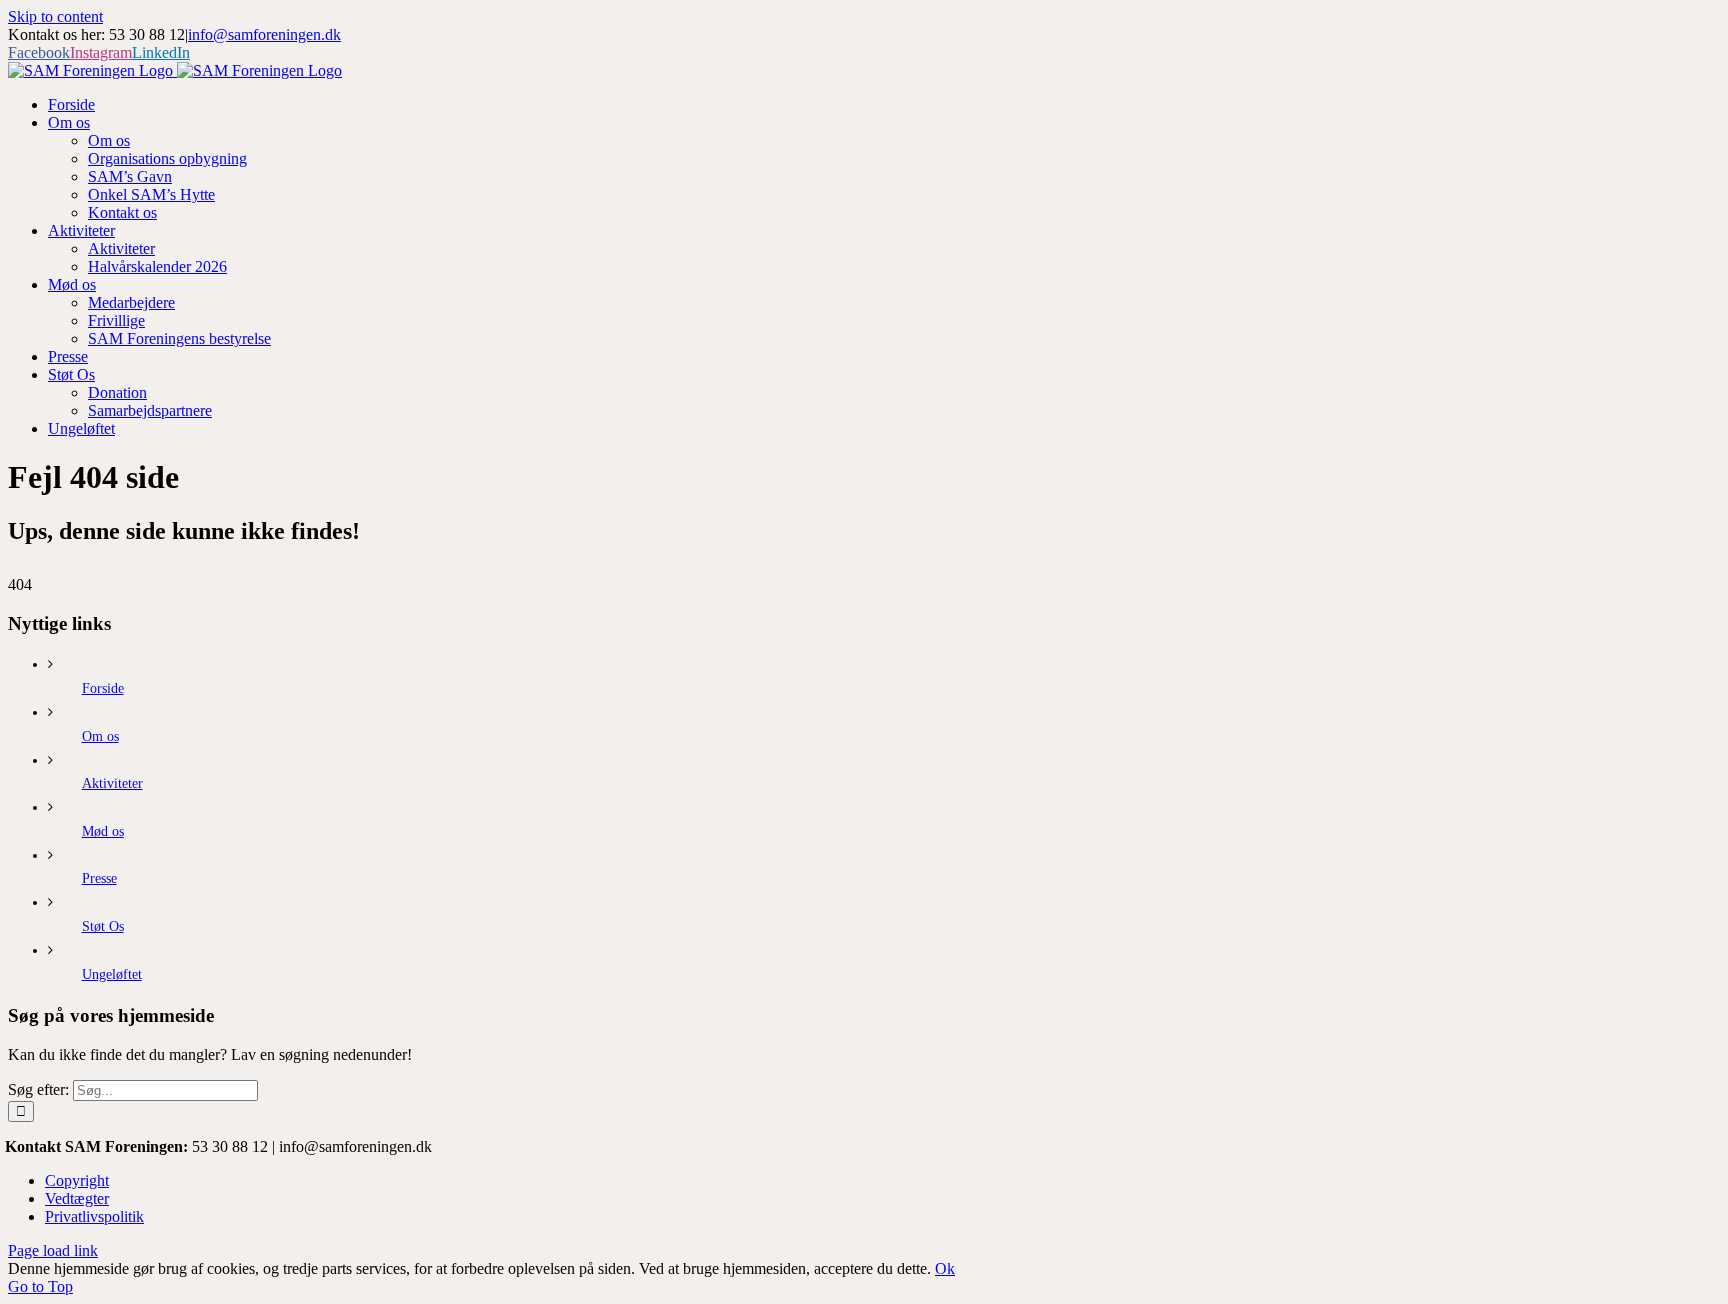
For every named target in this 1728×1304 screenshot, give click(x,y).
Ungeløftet (112, 974)
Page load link (53, 1250)
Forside (103, 688)
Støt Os (103, 926)
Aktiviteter (112, 783)
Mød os (103, 831)
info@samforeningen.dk (264, 34)
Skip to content (55, 16)
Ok (945, 1268)
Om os (100, 736)
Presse (99, 878)
